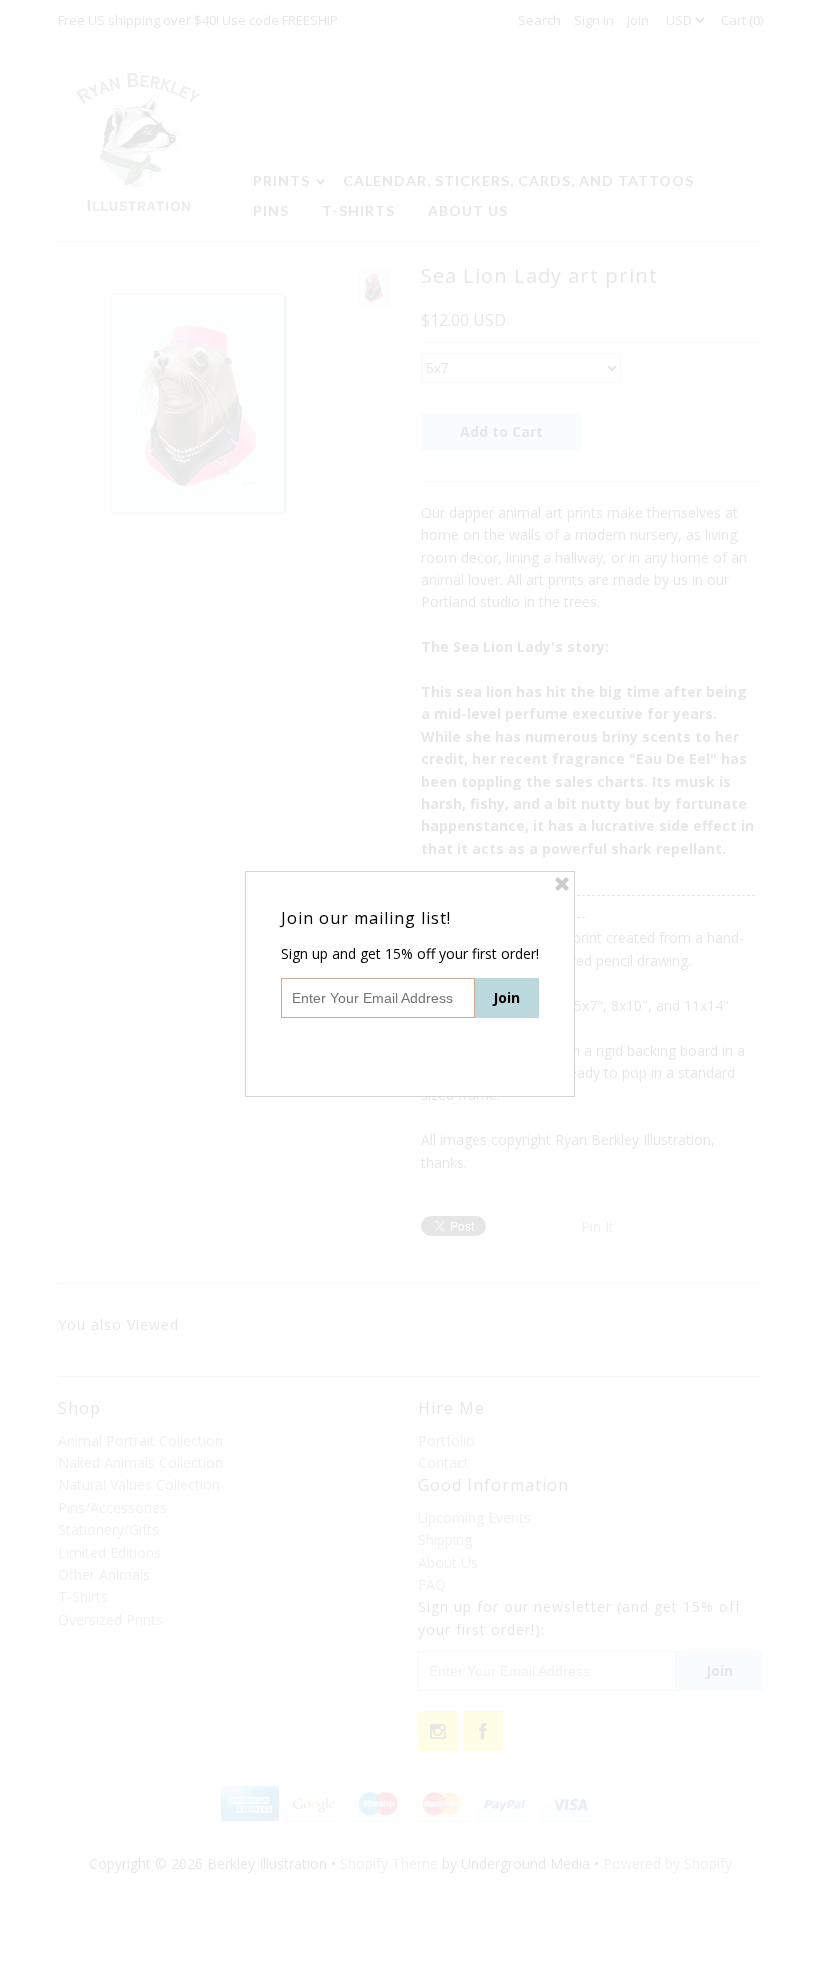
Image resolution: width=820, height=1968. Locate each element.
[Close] (562, 884)
